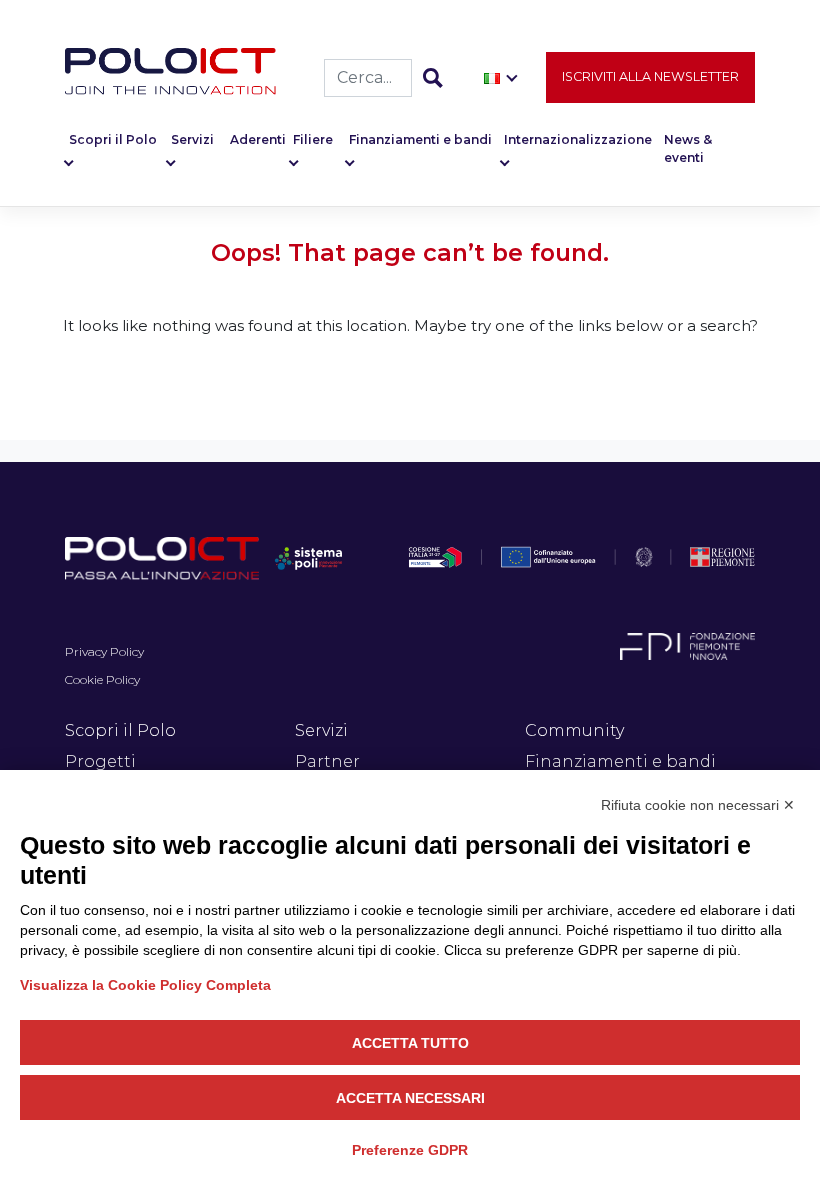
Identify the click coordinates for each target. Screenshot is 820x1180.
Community (574, 730)
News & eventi (688, 148)
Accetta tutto (410, 1043)
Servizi (192, 139)
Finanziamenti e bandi (420, 139)
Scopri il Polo (113, 139)
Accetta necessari (410, 1098)
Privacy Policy (104, 651)
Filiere (313, 139)
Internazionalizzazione (578, 139)
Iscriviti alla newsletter (650, 76)
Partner (327, 761)
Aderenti (258, 139)
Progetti (100, 761)
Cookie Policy (102, 679)
